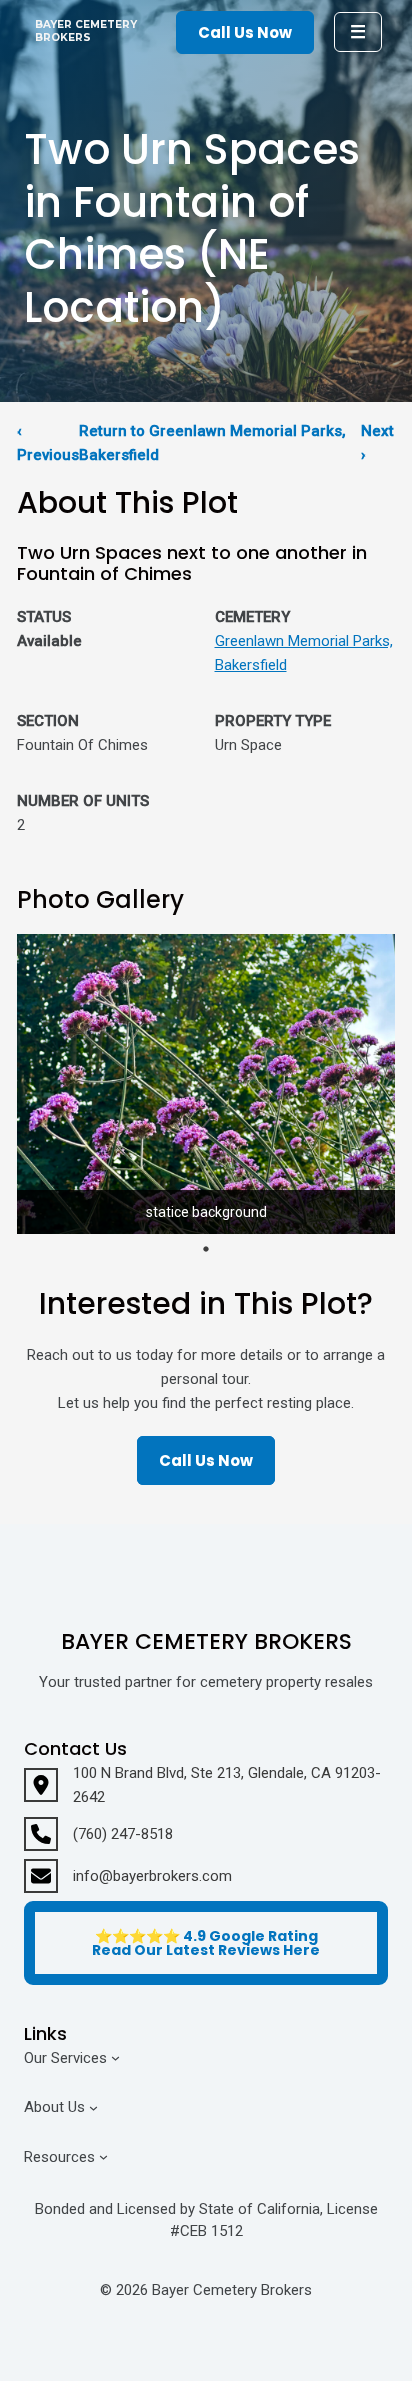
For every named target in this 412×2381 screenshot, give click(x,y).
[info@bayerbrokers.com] (128, 1876)
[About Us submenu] (93, 2107)
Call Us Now (245, 32)
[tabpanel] (206, 1084)
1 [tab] (206, 1249)
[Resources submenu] (103, 2156)
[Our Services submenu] (115, 2057)
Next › (377, 443)
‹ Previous (48, 443)
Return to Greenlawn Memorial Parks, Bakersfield (212, 443)
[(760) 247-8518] (98, 1834)
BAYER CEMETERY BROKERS (86, 31)
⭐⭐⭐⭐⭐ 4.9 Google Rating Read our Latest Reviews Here (206, 1943)
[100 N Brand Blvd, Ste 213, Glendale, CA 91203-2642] (206, 1785)
